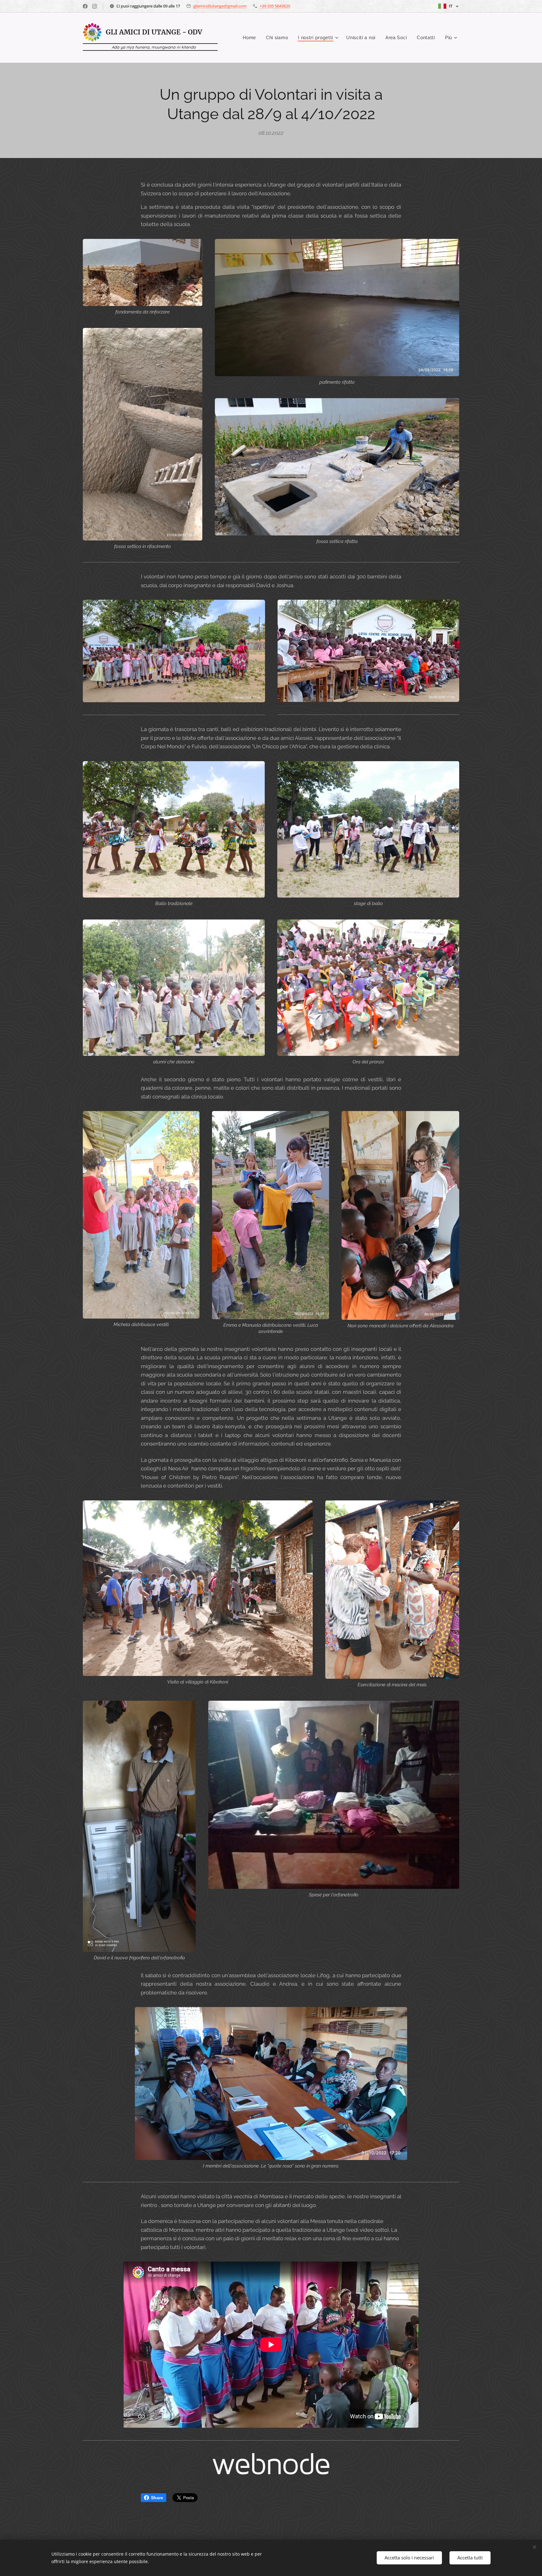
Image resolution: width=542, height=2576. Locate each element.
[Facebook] (85, 6)
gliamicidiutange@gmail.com (220, 6)
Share (157, 2498)
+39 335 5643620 (275, 6)
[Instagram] (95, 6)
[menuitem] (251, 38)
